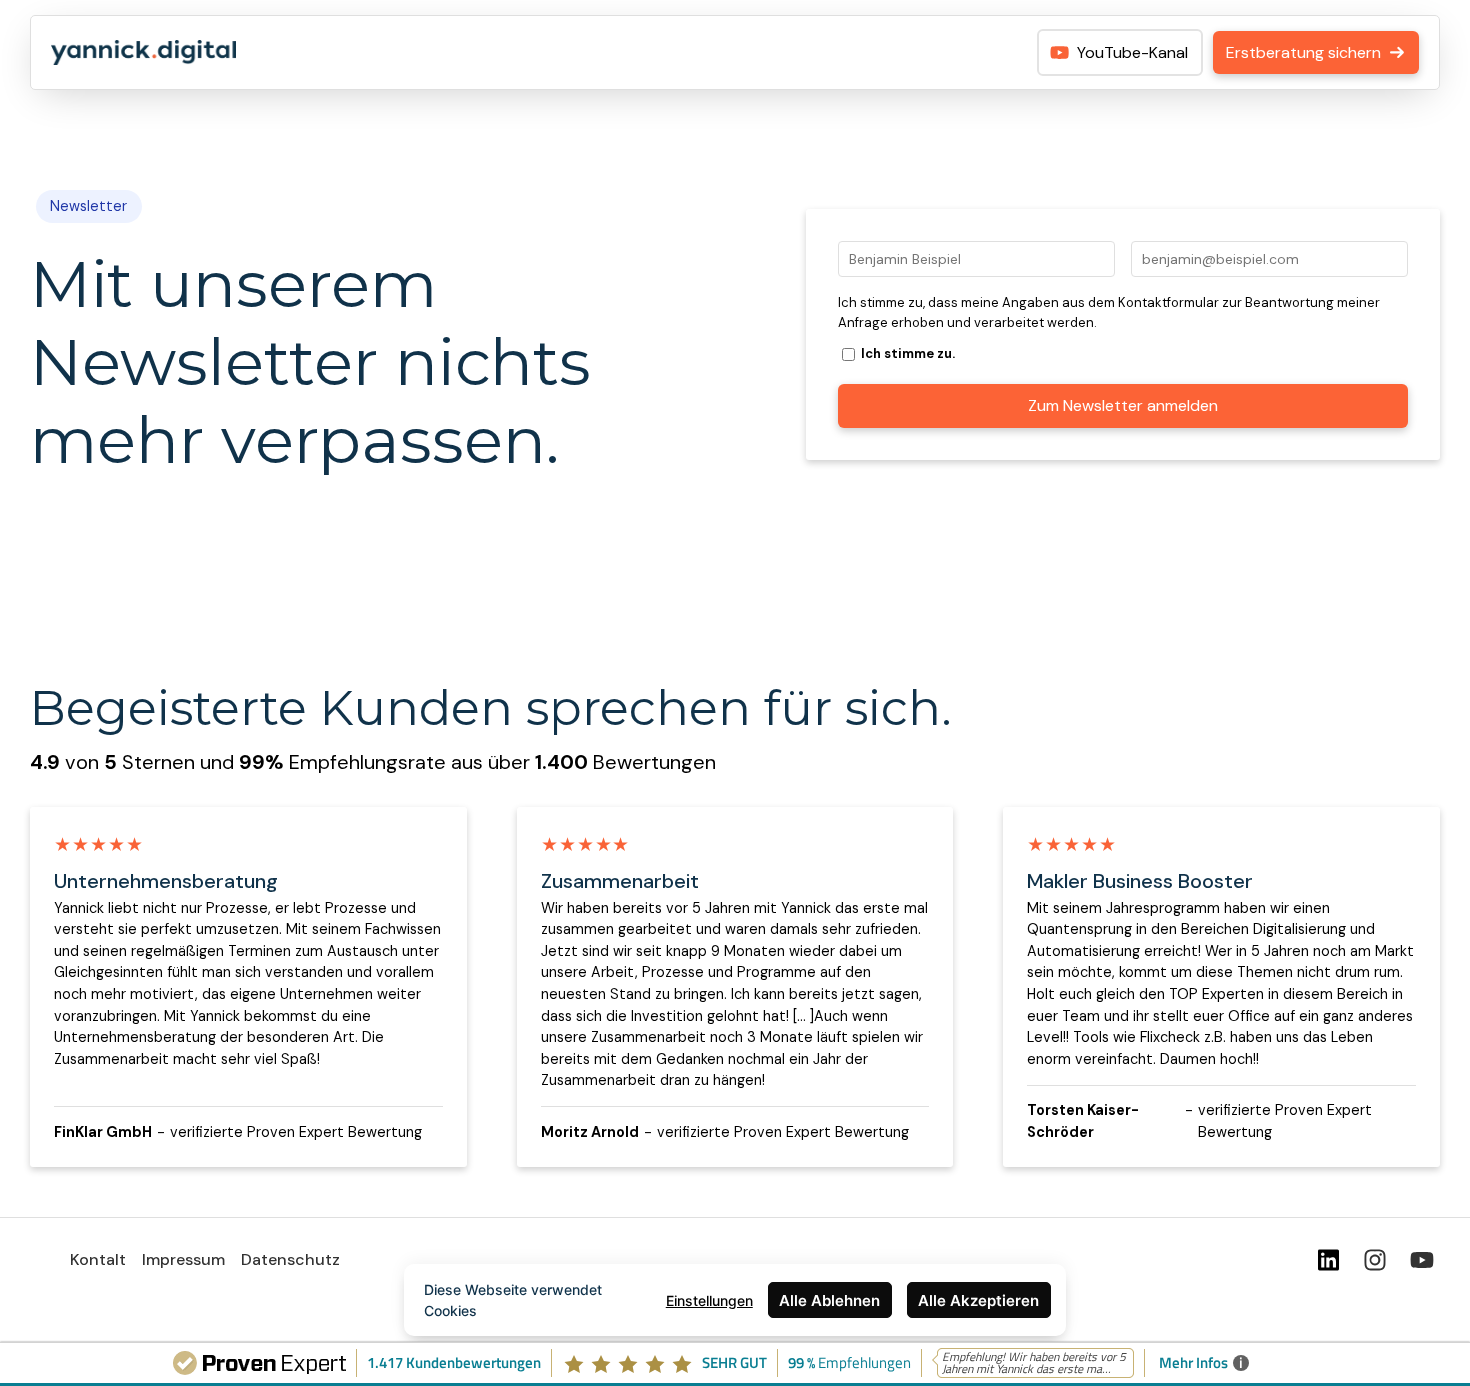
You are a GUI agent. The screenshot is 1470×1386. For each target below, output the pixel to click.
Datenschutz (290, 1259)
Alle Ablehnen (829, 1300)
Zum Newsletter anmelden (1123, 405)
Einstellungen (709, 1300)
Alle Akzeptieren (978, 1300)
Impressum (183, 1259)
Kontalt (98, 1259)
